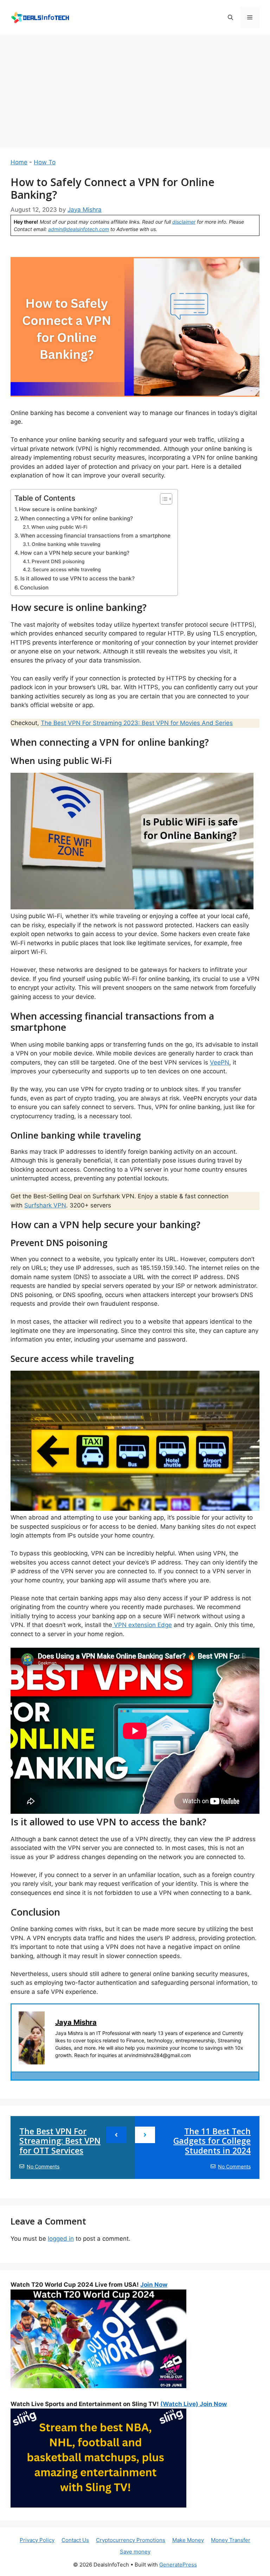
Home (19, 162)
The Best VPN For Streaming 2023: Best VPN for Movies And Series (137, 723)
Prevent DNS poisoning (58, 561)
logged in (61, 2239)
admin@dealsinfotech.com (79, 229)
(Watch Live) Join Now (194, 2404)
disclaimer (184, 222)
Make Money (188, 2540)
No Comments (43, 2166)
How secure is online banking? (58, 509)
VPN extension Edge (142, 1625)
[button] (230, 18)
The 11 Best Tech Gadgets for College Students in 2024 (212, 2141)
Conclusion (34, 588)
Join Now (154, 2285)
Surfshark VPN (45, 1205)
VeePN (220, 1062)
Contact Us (75, 2540)
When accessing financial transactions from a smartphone (95, 536)
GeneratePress (178, 2565)
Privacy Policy (37, 2540)
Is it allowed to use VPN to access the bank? (78, 578)
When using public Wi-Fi (59, 527)
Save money (135, 2552)
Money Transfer (231, 2540)
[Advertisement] (135, 88)
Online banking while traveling (66, 544)
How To (45, 162)
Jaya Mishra (76, 2022)
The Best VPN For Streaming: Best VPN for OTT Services (60, 2141)
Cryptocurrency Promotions (131, 2540)
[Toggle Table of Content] (163, 499)
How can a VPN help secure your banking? (75, 553)
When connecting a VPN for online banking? (76, 518)
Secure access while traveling (67, 569)
